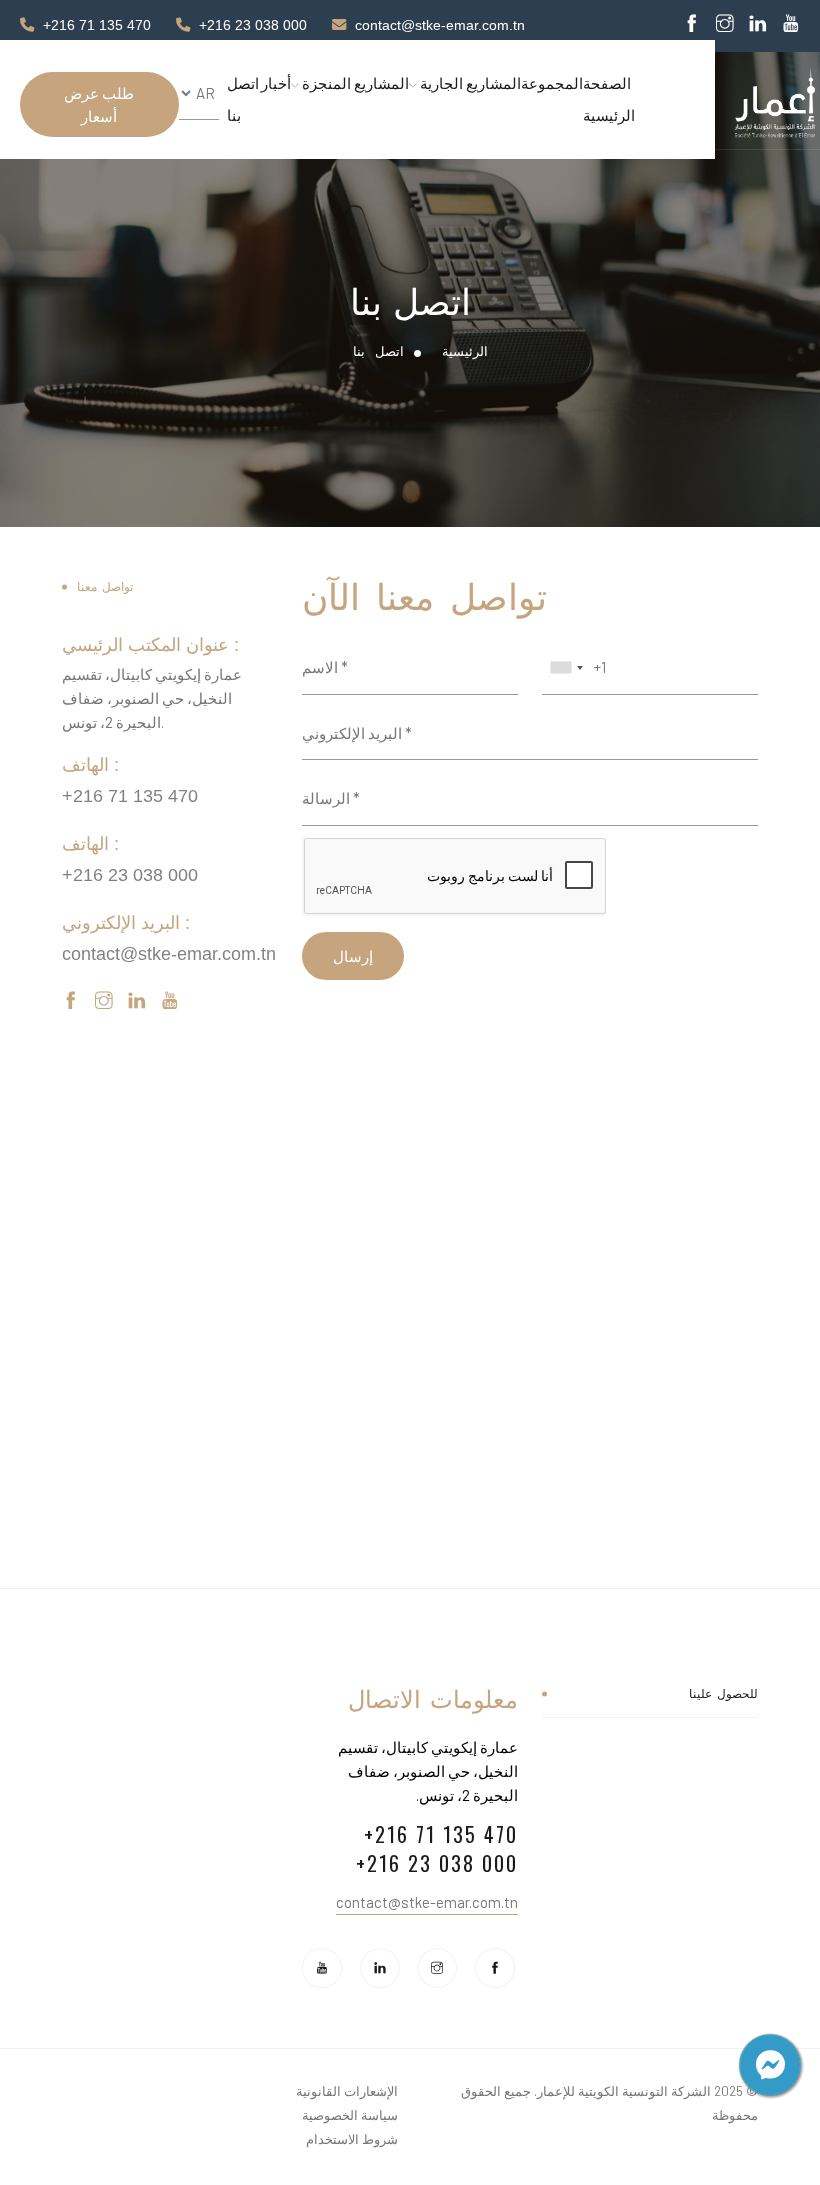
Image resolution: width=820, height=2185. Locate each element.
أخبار (276, 83)
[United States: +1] (566, 668)
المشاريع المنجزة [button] (354, 83)
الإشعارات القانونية (347, 2091)
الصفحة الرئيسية (609, 99)
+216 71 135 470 (97, 25)
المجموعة (552, 83)
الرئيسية (465, 351)
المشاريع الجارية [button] (469, 83)
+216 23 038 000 (253, 25)
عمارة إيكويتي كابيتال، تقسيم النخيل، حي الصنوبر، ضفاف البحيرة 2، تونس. (428, 1771)
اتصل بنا (243, 99)
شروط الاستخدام (352, 2139)
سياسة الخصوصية (350, 2115)
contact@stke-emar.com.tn (440, 25)
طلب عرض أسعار (99, 104)
